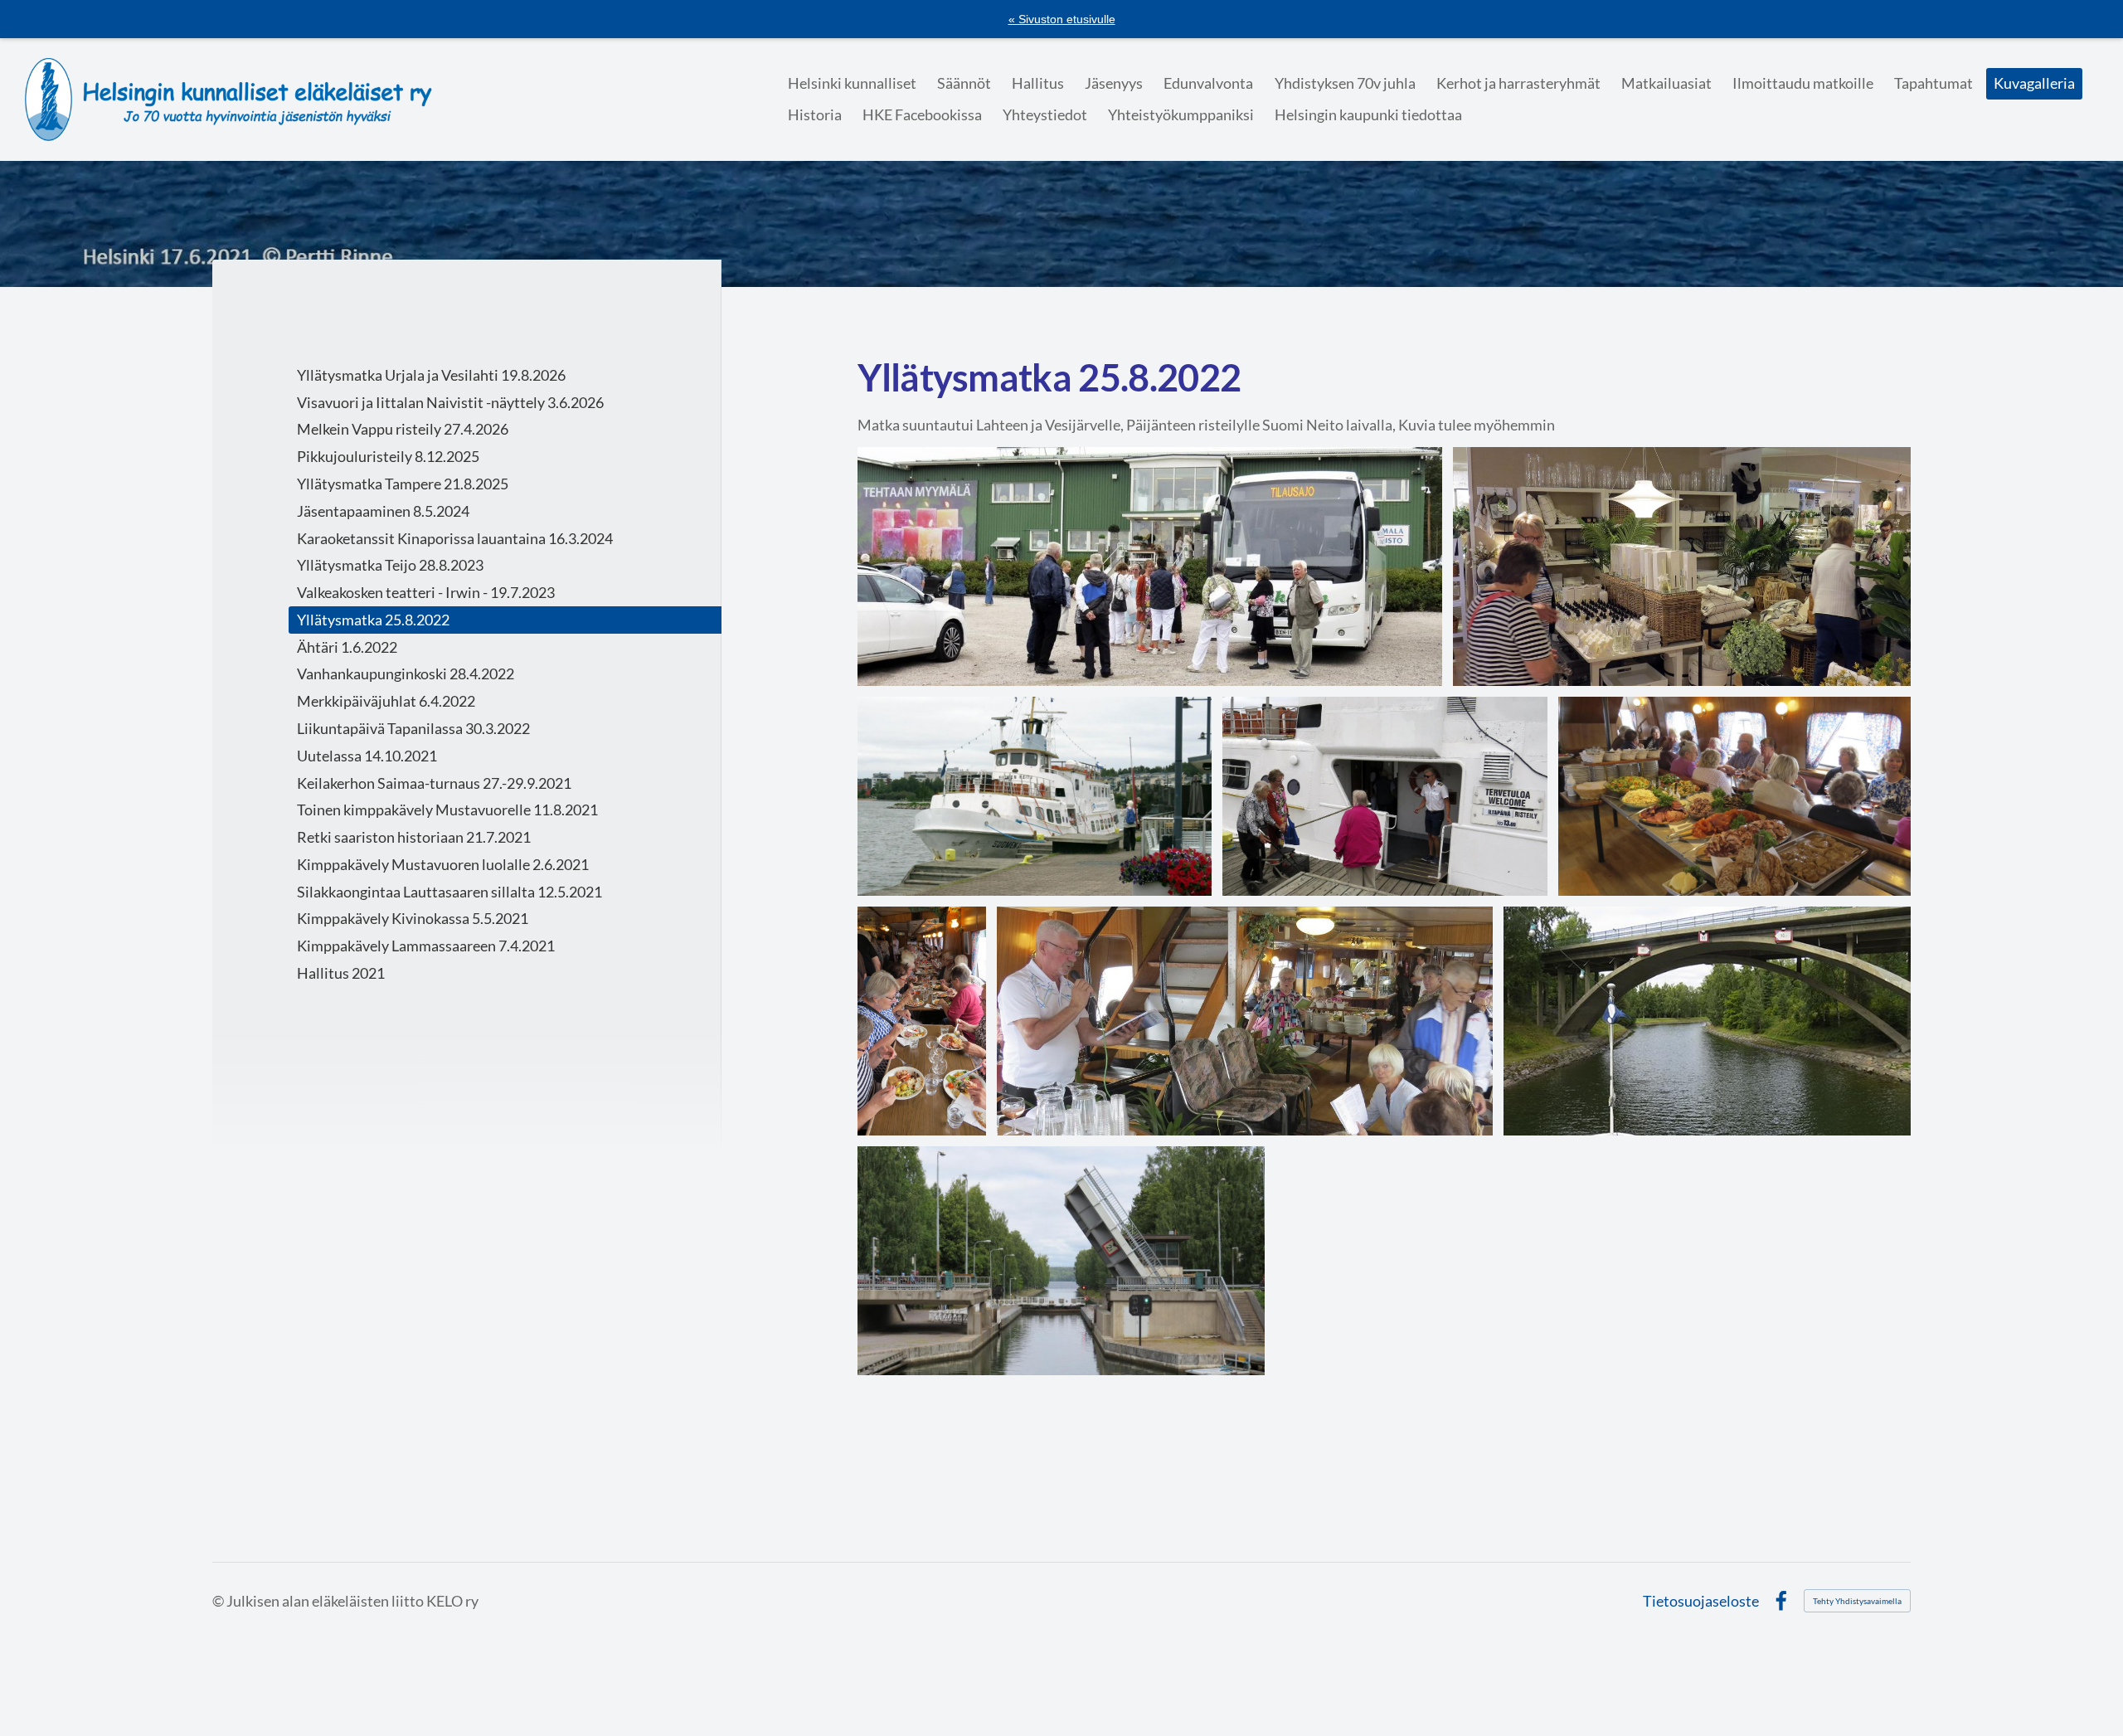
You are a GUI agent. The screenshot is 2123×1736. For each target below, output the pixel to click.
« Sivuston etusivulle (1062, 19)
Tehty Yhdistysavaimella (1857, 1601)
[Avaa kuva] (1150, 567)
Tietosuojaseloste (1701, 1601)
